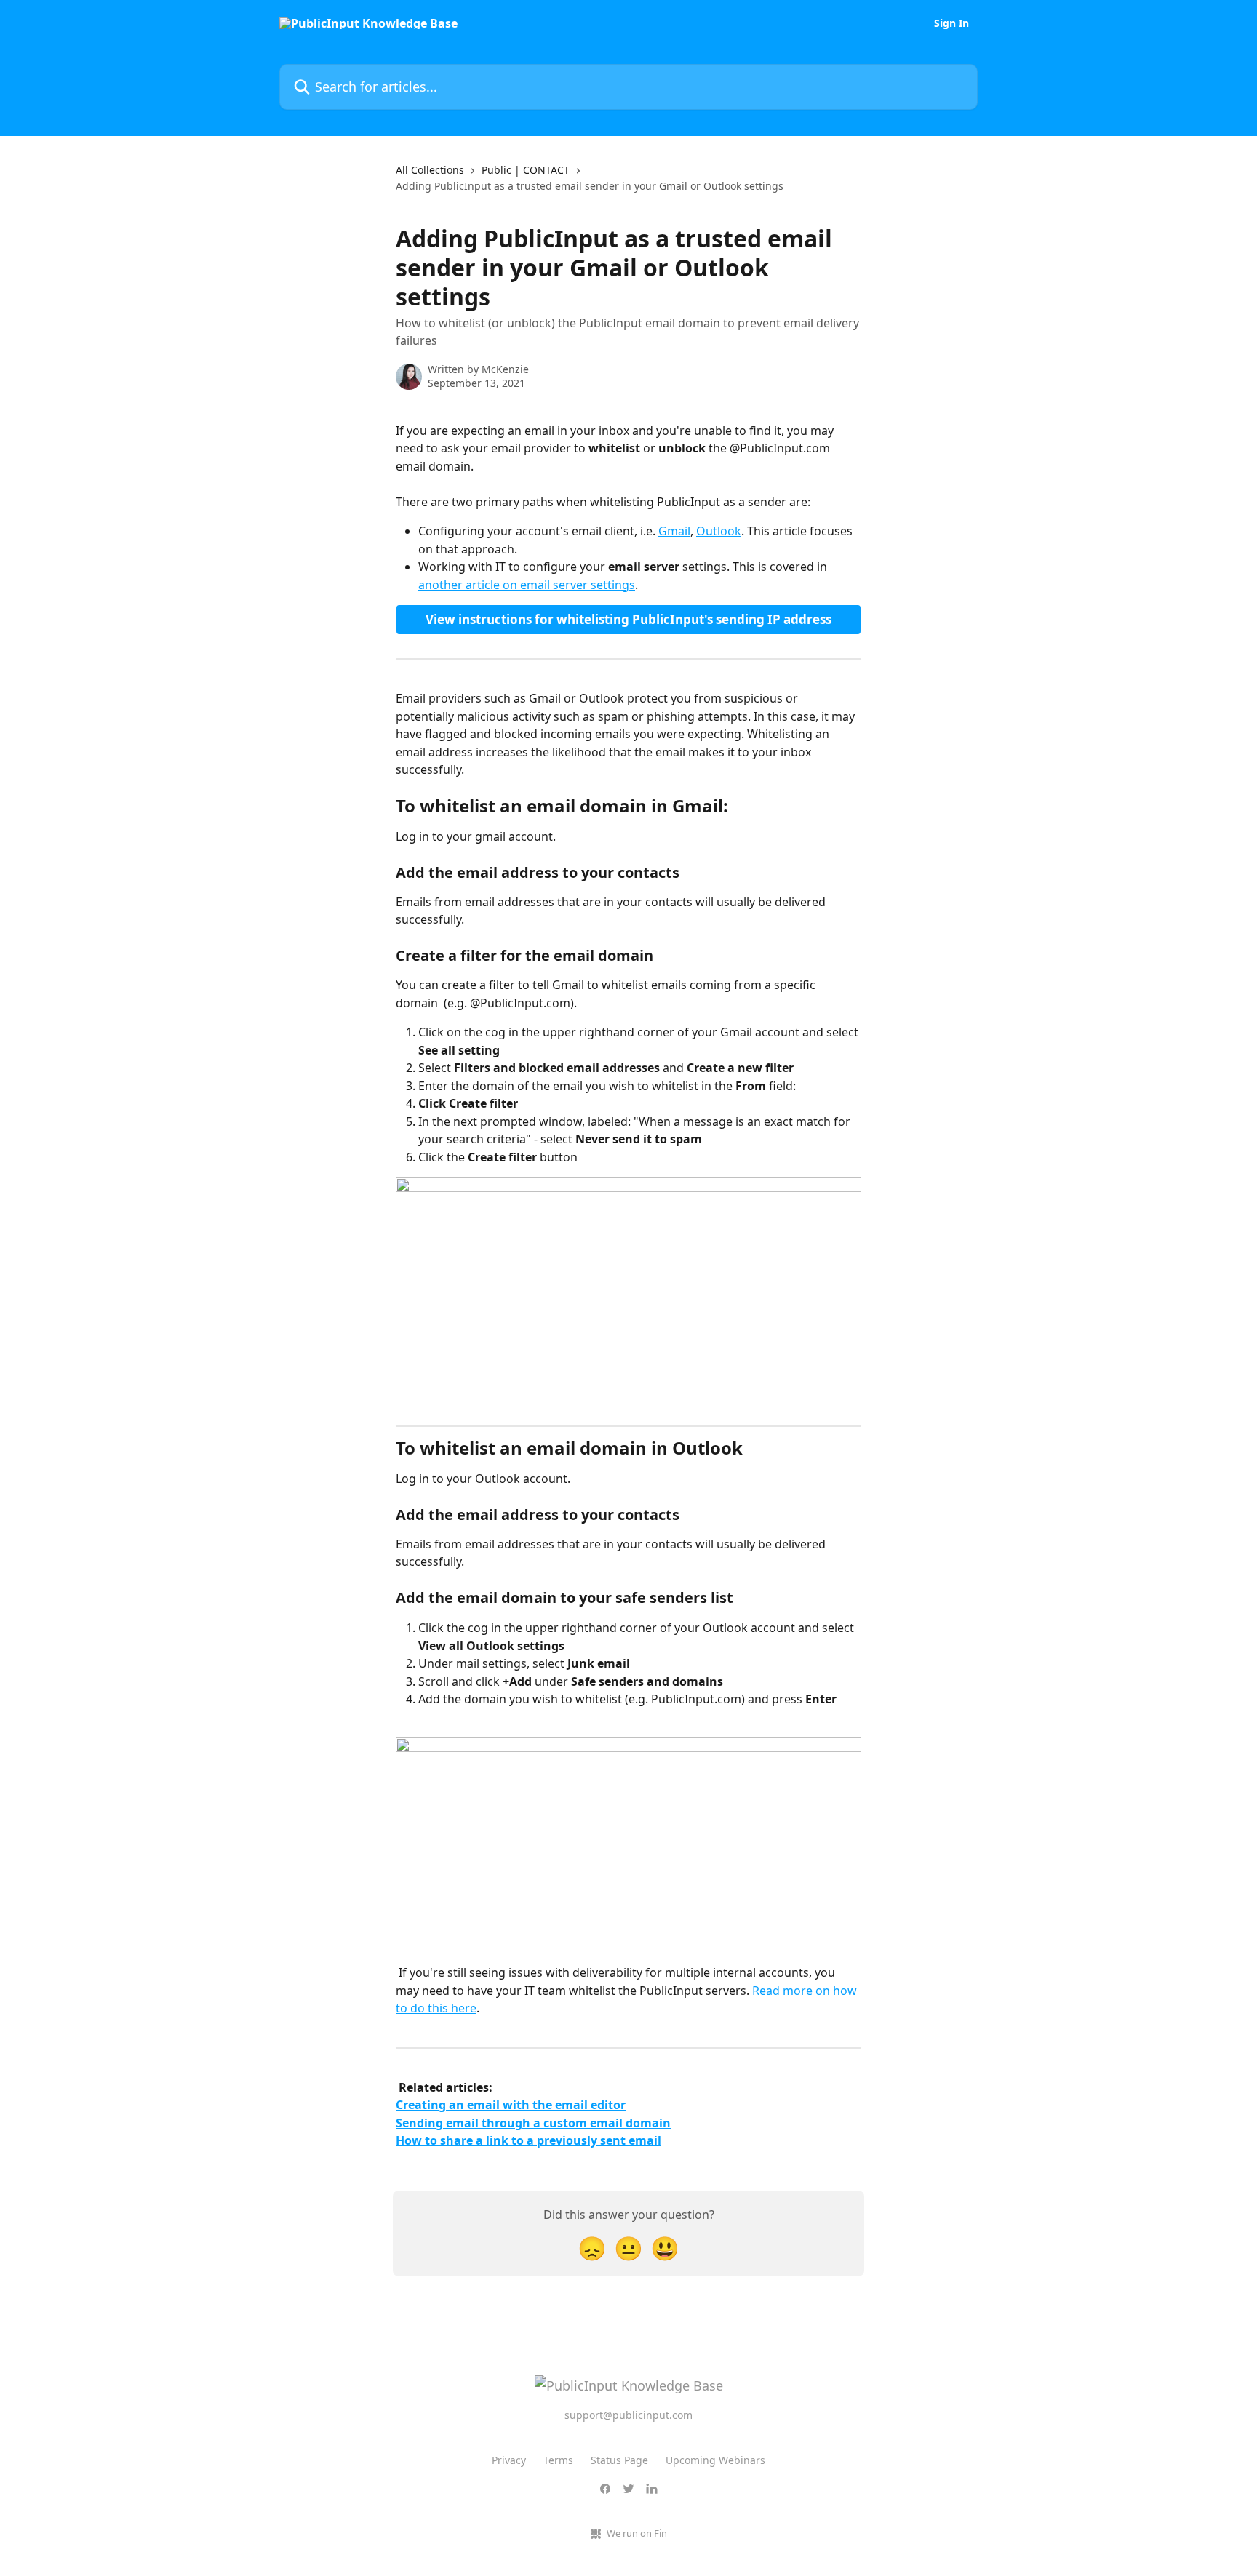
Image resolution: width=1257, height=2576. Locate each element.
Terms (558, 2460)
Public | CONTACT (526, 170)
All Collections (430, 170)
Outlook (719, 531)
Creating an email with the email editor (511, 2105)
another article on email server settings (527, 585)
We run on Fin (637, 2533)
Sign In (951, 23)
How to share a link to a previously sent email (528, 2140)
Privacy (509, 2460)
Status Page (619, 2460)
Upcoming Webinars (715, 2460)
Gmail (674, 531)
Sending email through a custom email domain (533, 2123)
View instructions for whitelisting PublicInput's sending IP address (628, 619)
